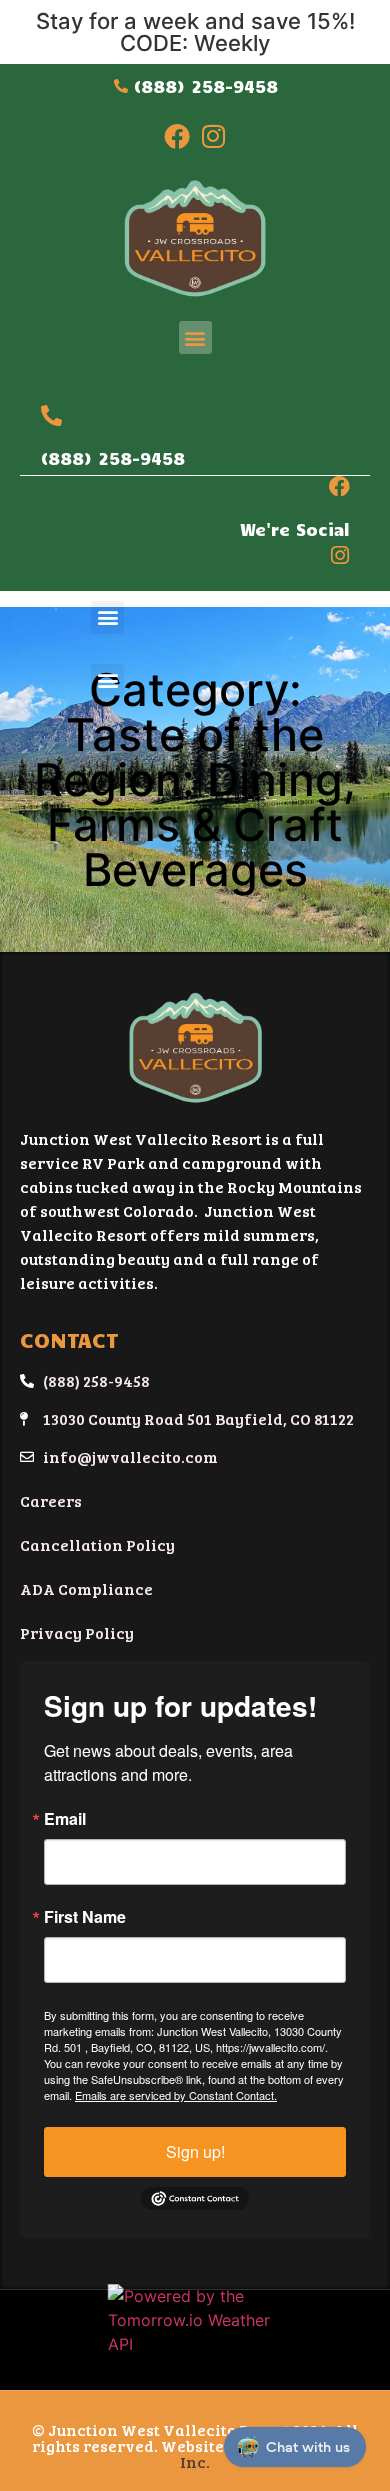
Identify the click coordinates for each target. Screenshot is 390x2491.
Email (65, 1819)
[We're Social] (339, 486)
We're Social (295, 529)
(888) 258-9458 (113, 458)
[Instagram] (213, 136)
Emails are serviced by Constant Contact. (176, 2095)
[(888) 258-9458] (51, 415)
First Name (85, 1917)
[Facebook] (177, 136)
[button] (195, 337)
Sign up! (195, 2151)
